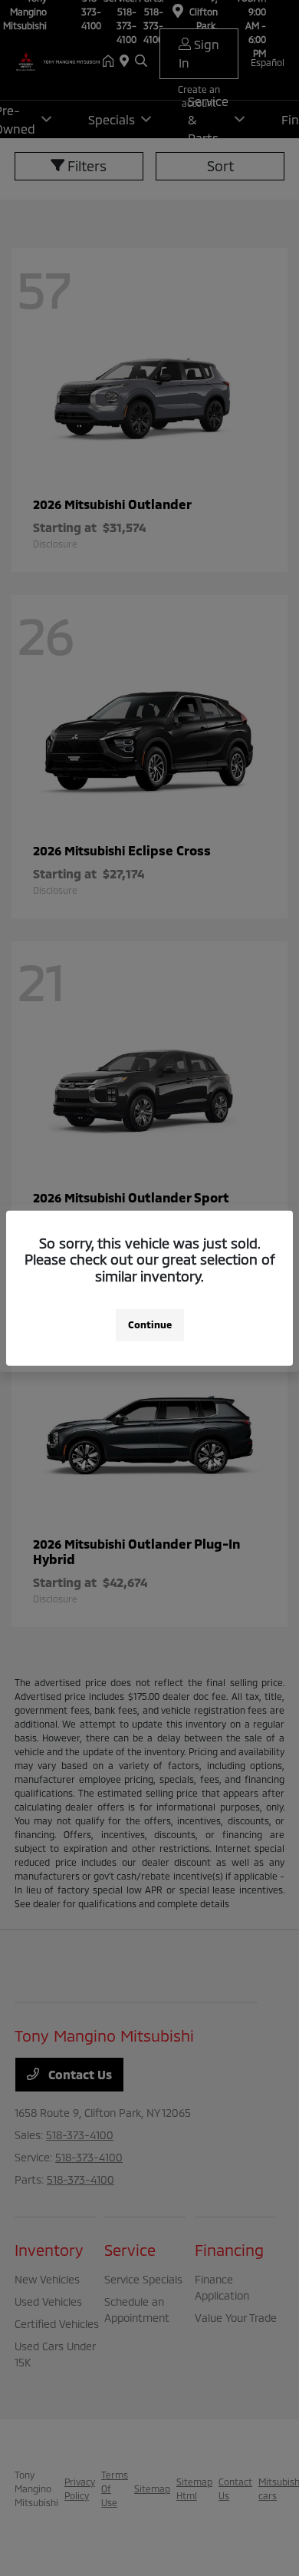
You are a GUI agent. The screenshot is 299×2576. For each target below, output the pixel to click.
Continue (150, 1324)
